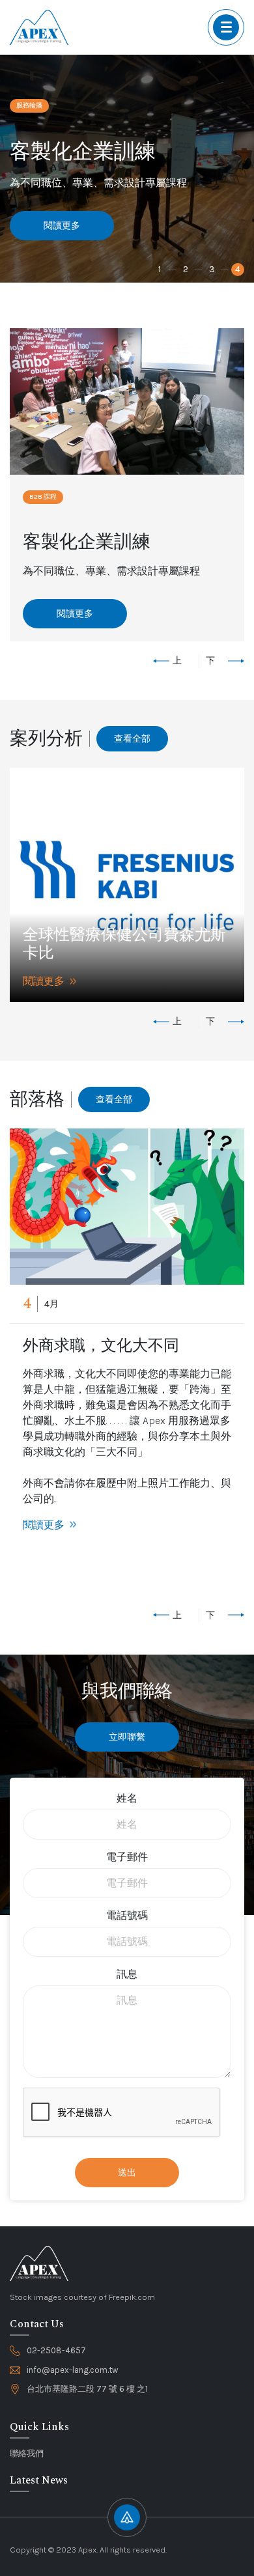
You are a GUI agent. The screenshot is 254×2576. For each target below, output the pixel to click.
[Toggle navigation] (226, 27)
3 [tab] (212, 269)
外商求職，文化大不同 (101, 1346)
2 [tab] (186, 269)
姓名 (127, 1798)
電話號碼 (127, 1915)
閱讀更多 (62, 226)
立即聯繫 (127, 1737)
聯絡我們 (27, 2453)
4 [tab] (238, 269)
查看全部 (132, 739)
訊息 (127, 1974)
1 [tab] (160, 269)
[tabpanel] (127, 169)
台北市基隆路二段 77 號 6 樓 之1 (87, 2389)
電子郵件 (127, 1857)
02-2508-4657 (56, 2350)
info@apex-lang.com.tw (72, 2370)
